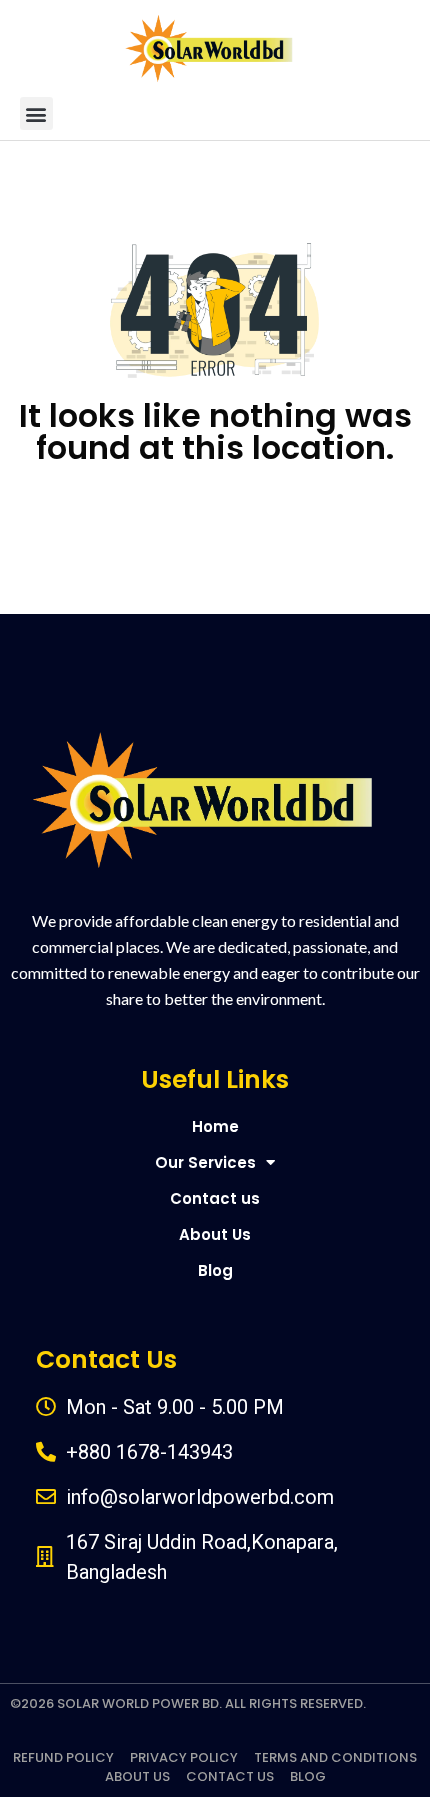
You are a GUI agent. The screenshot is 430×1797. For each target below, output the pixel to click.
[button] (36, 113)
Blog (215, 1270)
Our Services (205, 1162)
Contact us (215, 1198)
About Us (215, 1234)
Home (215, 1126)
